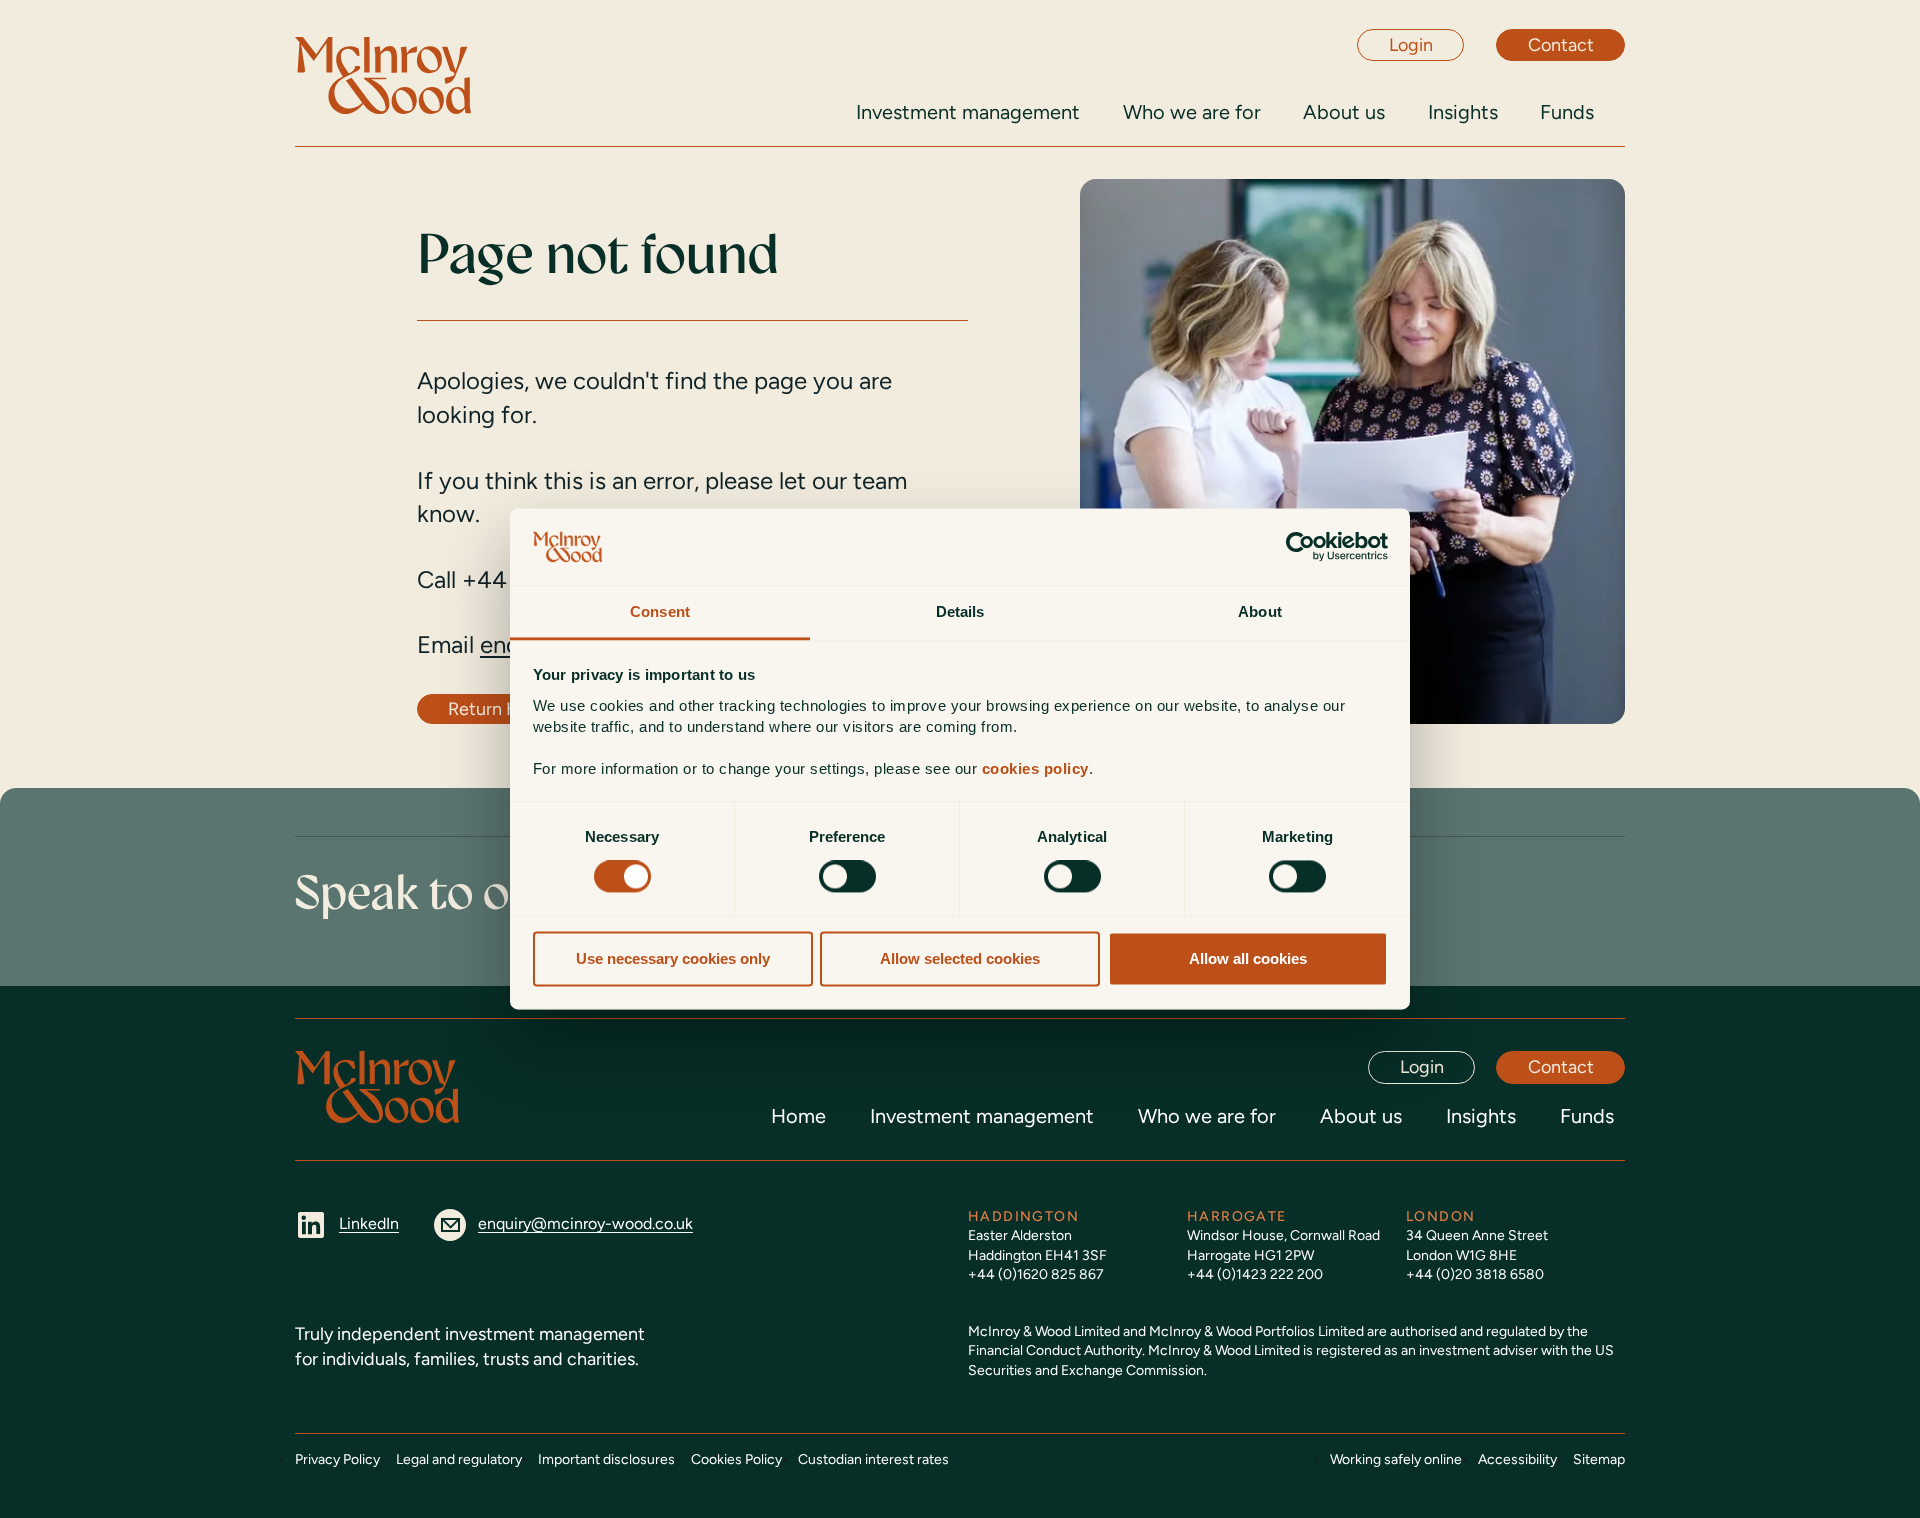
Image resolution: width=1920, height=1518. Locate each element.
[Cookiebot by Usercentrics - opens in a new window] (1300, 547)
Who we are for (1207, 1116)
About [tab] (1260, 611)
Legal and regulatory (459, 1459)
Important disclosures (606, 1459)
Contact (1561, 45)
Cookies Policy (736, 1459)
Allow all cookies (1248, 958)
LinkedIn (369, 1223)
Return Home (501, 709)
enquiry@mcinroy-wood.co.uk (585, 1223)
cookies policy (1035, 768)
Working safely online (1396, 1459)
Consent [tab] (660, 611)
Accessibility (1517, 1459)
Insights (1481, 1116)
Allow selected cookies (960, 958)
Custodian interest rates (873, 1459)
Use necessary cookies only (673, 958)
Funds (1587, 1116)
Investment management (982, 1116)
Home (798, 1116)
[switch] (847, 877)
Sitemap (1599, 1459)
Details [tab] (960, 611)
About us (1361, 1116)
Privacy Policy (337, 1459)
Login (1411, 45)
